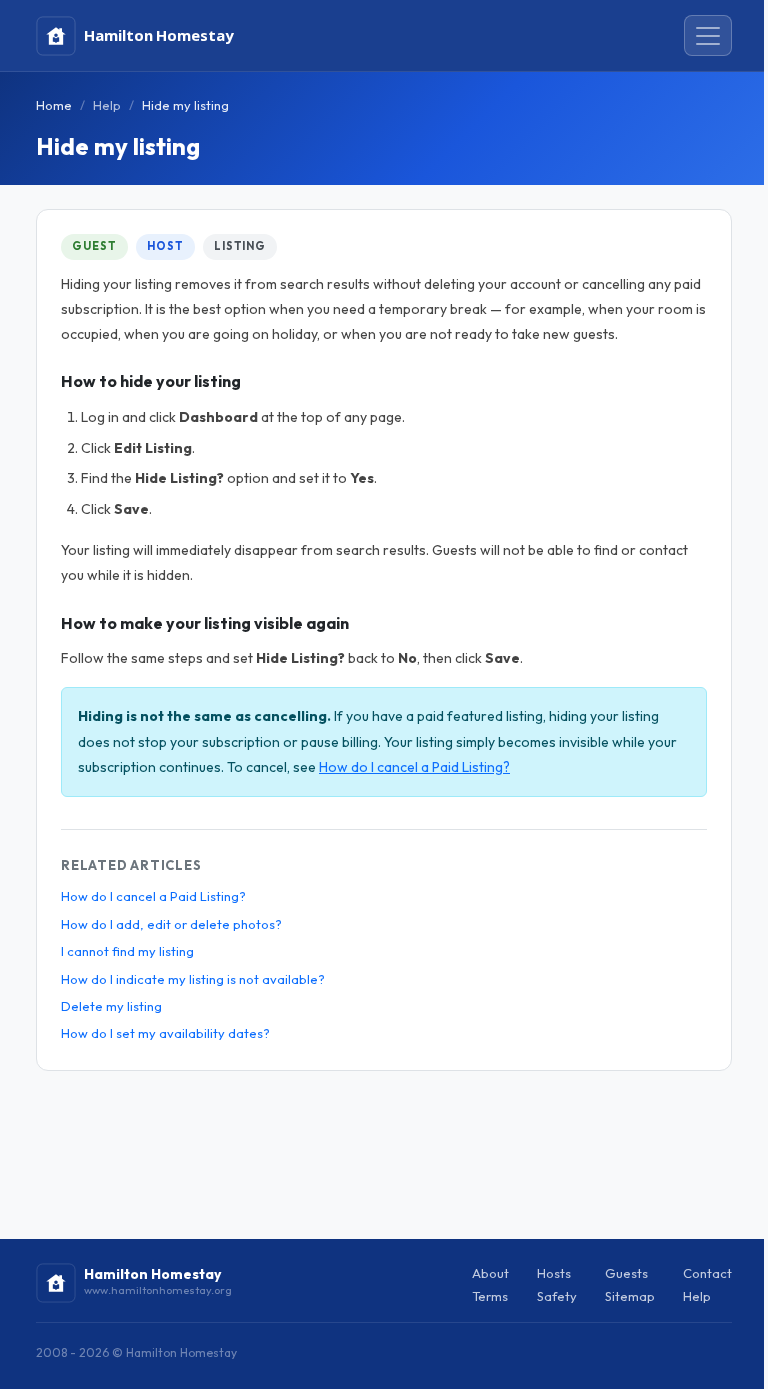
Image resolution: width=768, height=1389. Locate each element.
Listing (240, 246)
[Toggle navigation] (708, 36)
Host (165, 246)
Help (107, 105)
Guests (626, 1273)
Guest (94, 246)
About (490, 1273)
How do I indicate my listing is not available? (193, 979)
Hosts (554, 1273)
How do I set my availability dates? (165, 1033)
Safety (557, 1296)
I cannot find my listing (127, 951)
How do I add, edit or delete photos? (171, 924)
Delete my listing (111, 1006)
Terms (490, 1296)
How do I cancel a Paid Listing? (414, 767)
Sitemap (630, 1296)
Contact (707, 1273)
